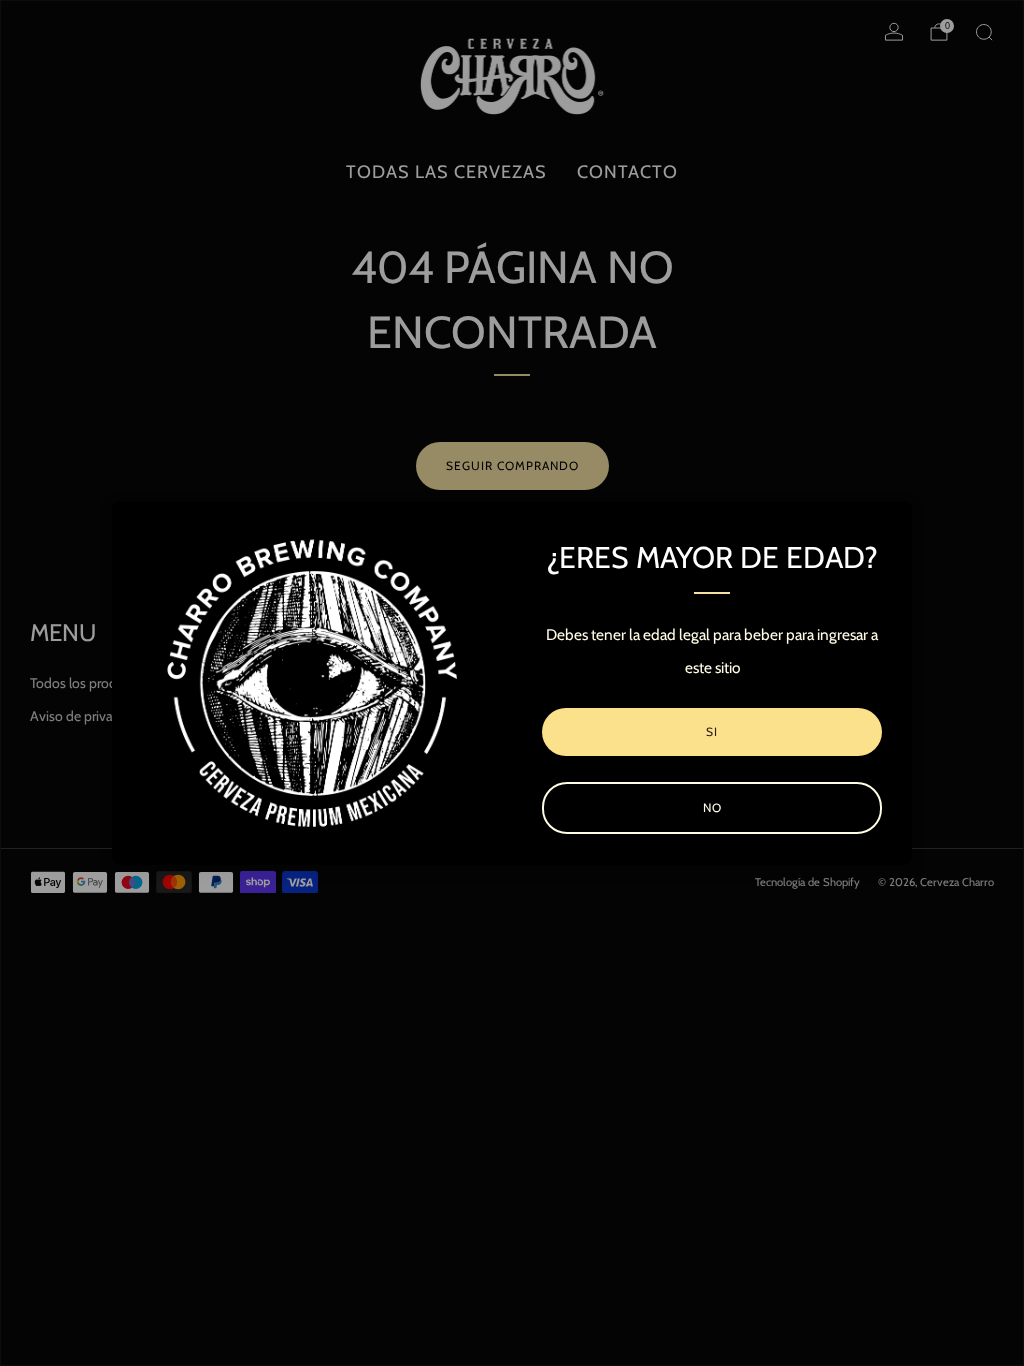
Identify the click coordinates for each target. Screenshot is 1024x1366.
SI (712, 731)
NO (712, 807)
